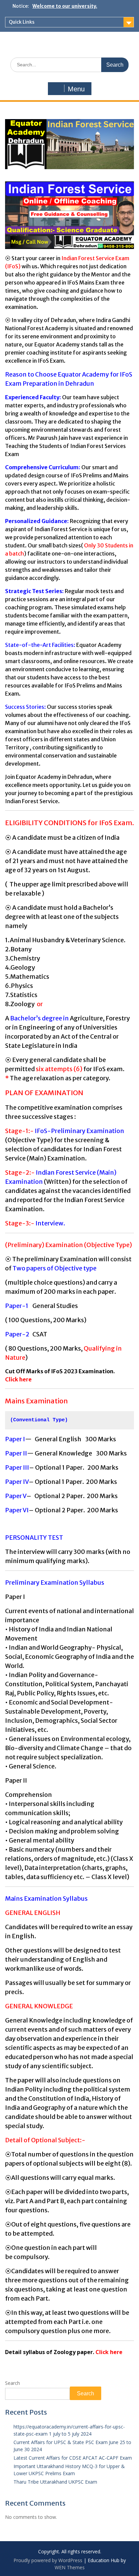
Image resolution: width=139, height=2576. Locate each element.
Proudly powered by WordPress (48, 2560)
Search (12, 2383)
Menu (76, 89)
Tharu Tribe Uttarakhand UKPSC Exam (55, 2482)
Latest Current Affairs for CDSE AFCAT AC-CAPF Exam (73, 2458)
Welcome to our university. (65, 6)
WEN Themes (70, 2567)
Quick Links (22, 22)
